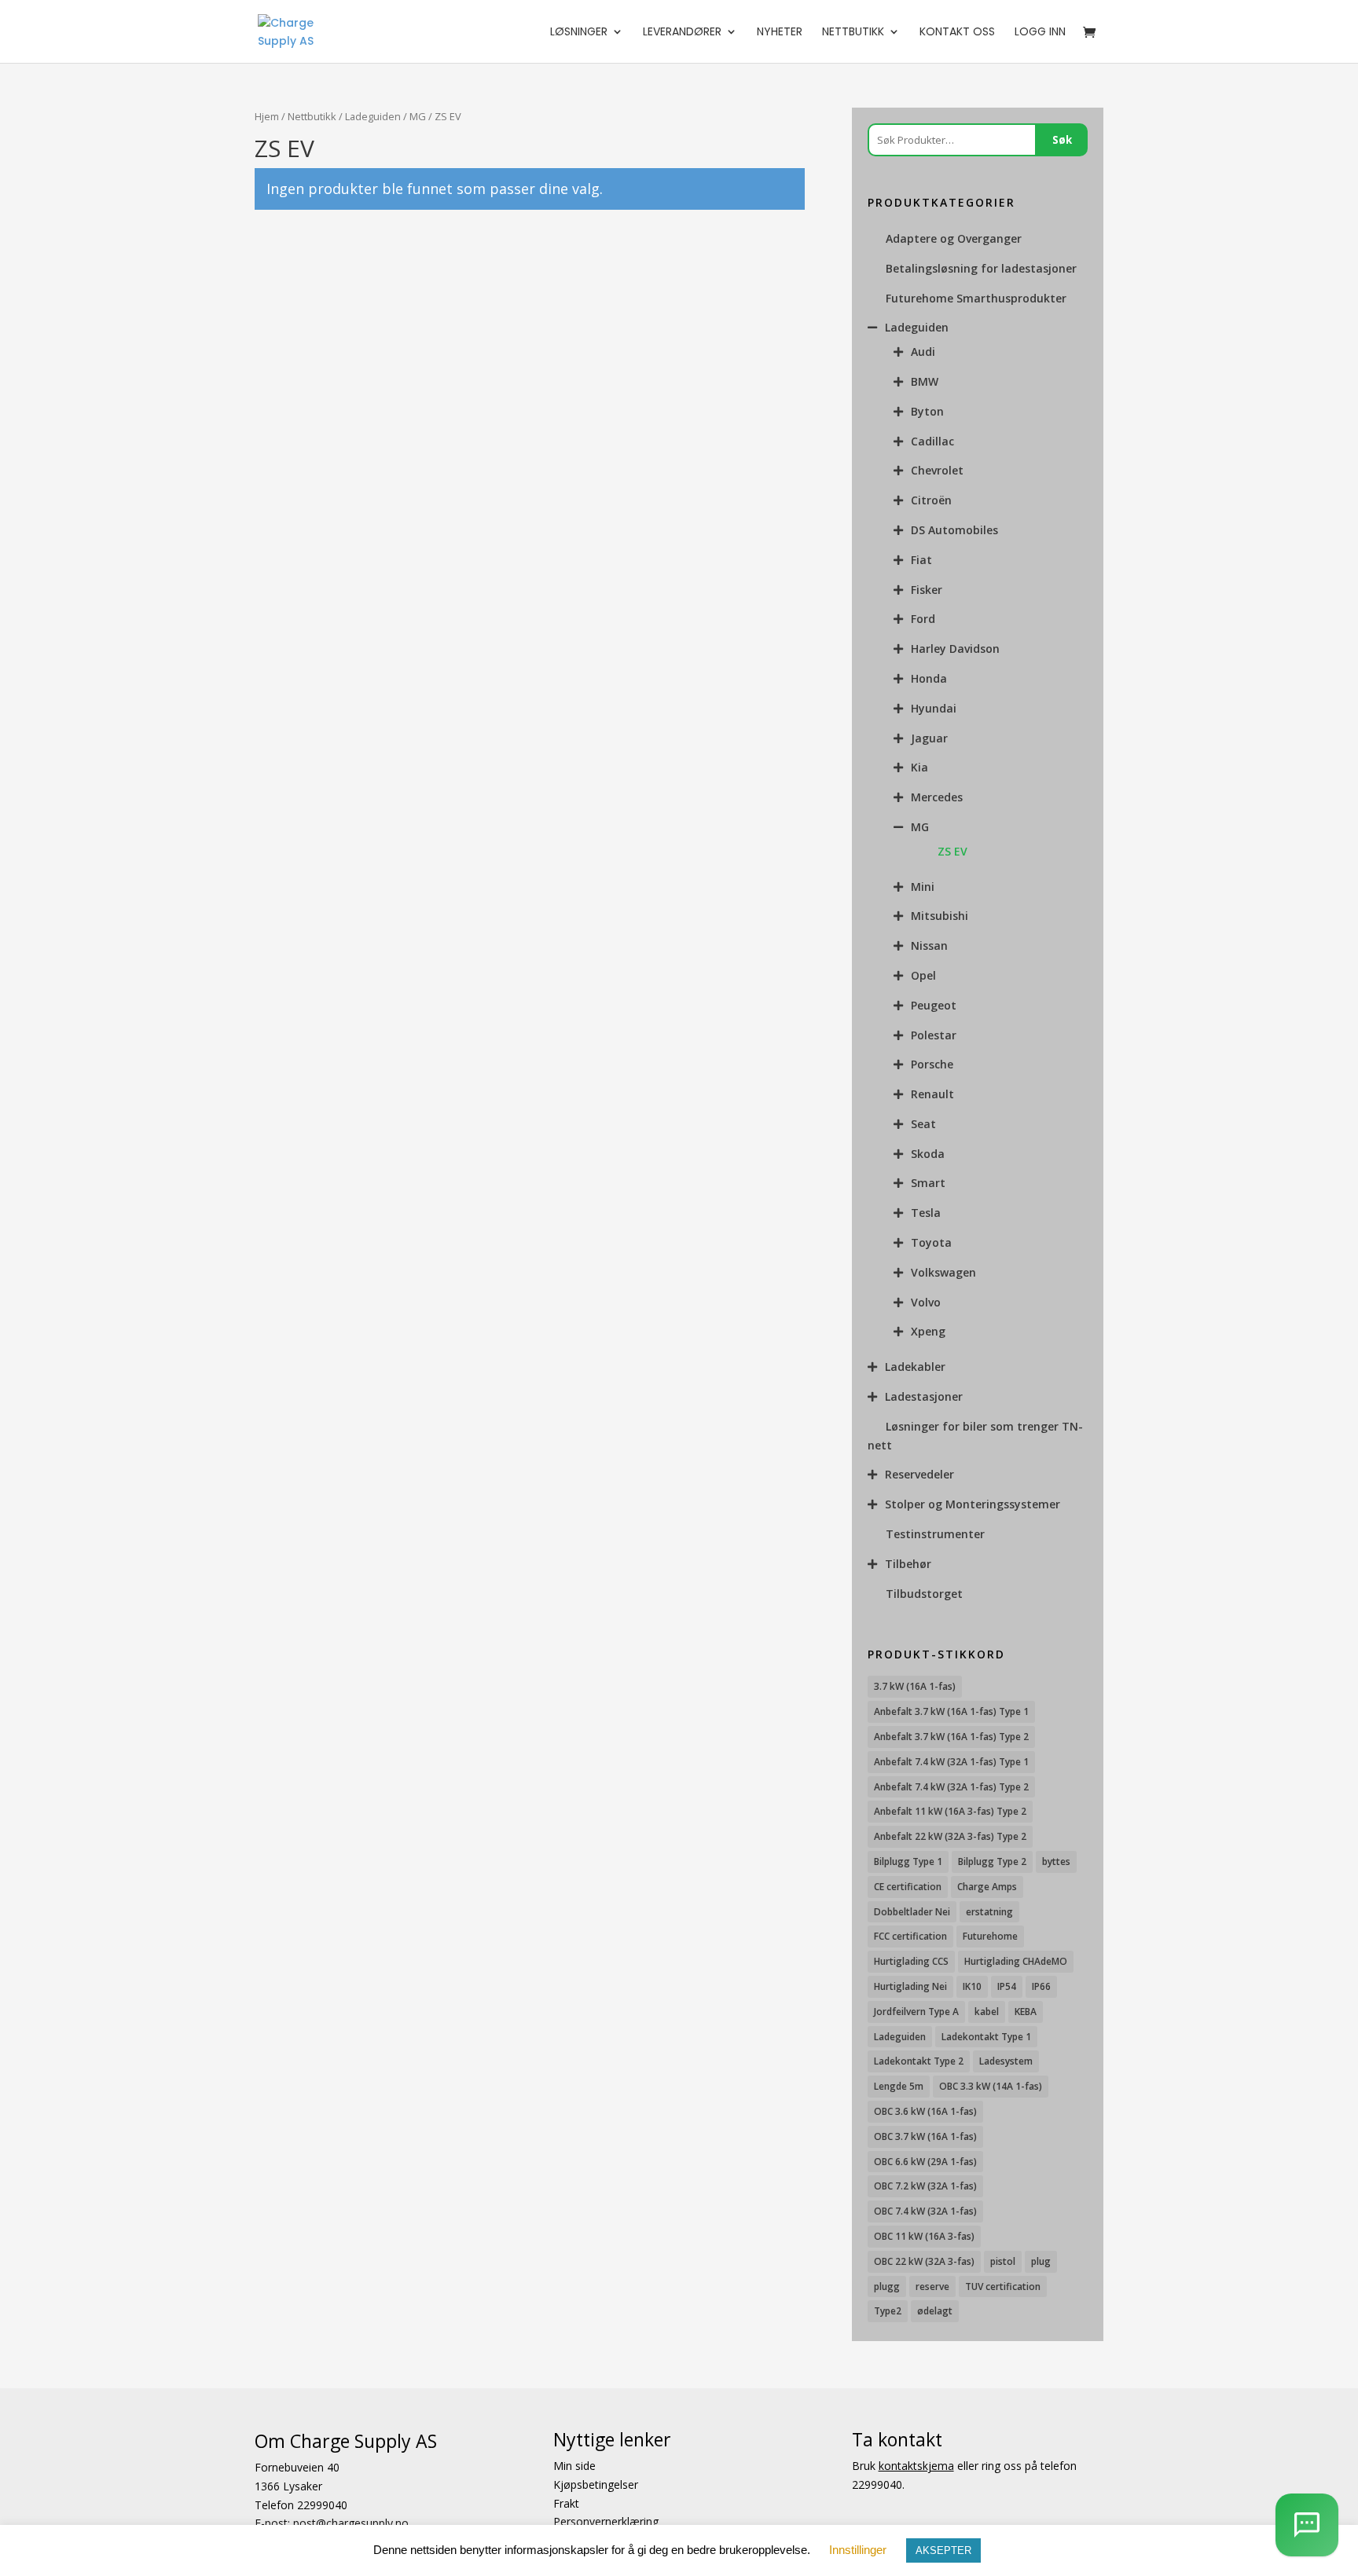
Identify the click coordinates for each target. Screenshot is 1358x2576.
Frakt (566, 2503)
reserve (932, 2287)
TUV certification (1003, 2287)
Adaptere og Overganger (954, 238)
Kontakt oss (957, 33)
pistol (1003, 2261)
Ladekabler (915, 1367)
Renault (932, 1094)
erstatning (989, 1912)
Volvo (926, 1302)
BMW (925, 381)
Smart (928, 1183)
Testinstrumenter (935, 1534)
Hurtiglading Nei (910, 1986)
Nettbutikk (853, 33)
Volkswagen (943, 1272)
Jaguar (929, 738)
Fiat (921, 560)
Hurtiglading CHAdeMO (1016, 1961)
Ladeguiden (373, 116)
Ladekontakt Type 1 (986, 2037)
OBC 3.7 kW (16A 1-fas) (925, 2136)
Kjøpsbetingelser (596, 2484)
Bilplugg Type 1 (908, 1861)
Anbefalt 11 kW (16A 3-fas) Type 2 (950, 1811)
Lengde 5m (899, 2086)
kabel (987, 2012)
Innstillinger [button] (858, 2550)
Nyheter (780, 33)
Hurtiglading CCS (911, 1961)
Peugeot (934, 1005)
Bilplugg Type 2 (992, 1861)
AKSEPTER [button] (943, 2550)
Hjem (267, 116)
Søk (1062, 140)
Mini (923, 887)
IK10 (972, 1986)
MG (418, 116)
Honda (929, 678)
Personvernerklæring (606, 2522)
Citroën (931, 500)
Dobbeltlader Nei (912, 1912)
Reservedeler (919, 1474)
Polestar (934, 1035)
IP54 (1007, 1986)
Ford (923, 619)
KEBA (1026, 2012)
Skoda (928, 1154)
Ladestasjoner (924, 1396)
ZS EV (952, 851)
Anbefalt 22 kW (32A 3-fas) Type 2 (950, 1836)
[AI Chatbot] (1307, 2525)
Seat (923, 1124)
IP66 (1041, 1986)
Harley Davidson (955, 649)
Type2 (888, 2311)
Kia (919, 767)
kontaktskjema (916, 2466)
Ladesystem (1006, 2061)
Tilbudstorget (924, 1594)
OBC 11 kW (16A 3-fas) (924, 2236)
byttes (1056, 1861)
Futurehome (990, 1936)
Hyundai (934, 708)
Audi (923, 352)
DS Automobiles (954, 530)
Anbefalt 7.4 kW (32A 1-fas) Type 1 (951, 1762)
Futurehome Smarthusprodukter (976, 298)
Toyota (931, 1242)
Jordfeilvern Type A (916, 2012)
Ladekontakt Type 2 (919, 2061)
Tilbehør (908, 1564)
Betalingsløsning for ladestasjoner (981, 268)
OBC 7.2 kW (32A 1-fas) (925, 2186)
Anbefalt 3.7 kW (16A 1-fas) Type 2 (951, 1737)
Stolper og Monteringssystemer (973, 1504)
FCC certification (910, 1936)
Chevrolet (937, 470)
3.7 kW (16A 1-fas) (915, 1686)
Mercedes (937, 797)
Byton (927, 411)
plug (1041, 2261)
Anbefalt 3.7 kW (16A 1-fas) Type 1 (951, 1711)
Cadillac (932, 441)
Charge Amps (987, 1887)
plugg (887, 2287)
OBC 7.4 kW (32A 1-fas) (925, 2211)
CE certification (908, 1887)
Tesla (926, 1213)
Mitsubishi (940, 916)
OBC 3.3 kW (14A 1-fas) (991, 2086)
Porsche (932, 1064)
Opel (923, 975)
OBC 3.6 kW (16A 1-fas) (925, 2111)
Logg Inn (1040, 33)
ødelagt (935, 2311)
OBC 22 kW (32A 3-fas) (924, 2261)
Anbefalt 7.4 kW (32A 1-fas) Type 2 (951, 1787)
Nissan (929, 945)
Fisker (927, 590)
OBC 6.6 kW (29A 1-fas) (925, 2162)
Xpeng (928, 1331)
